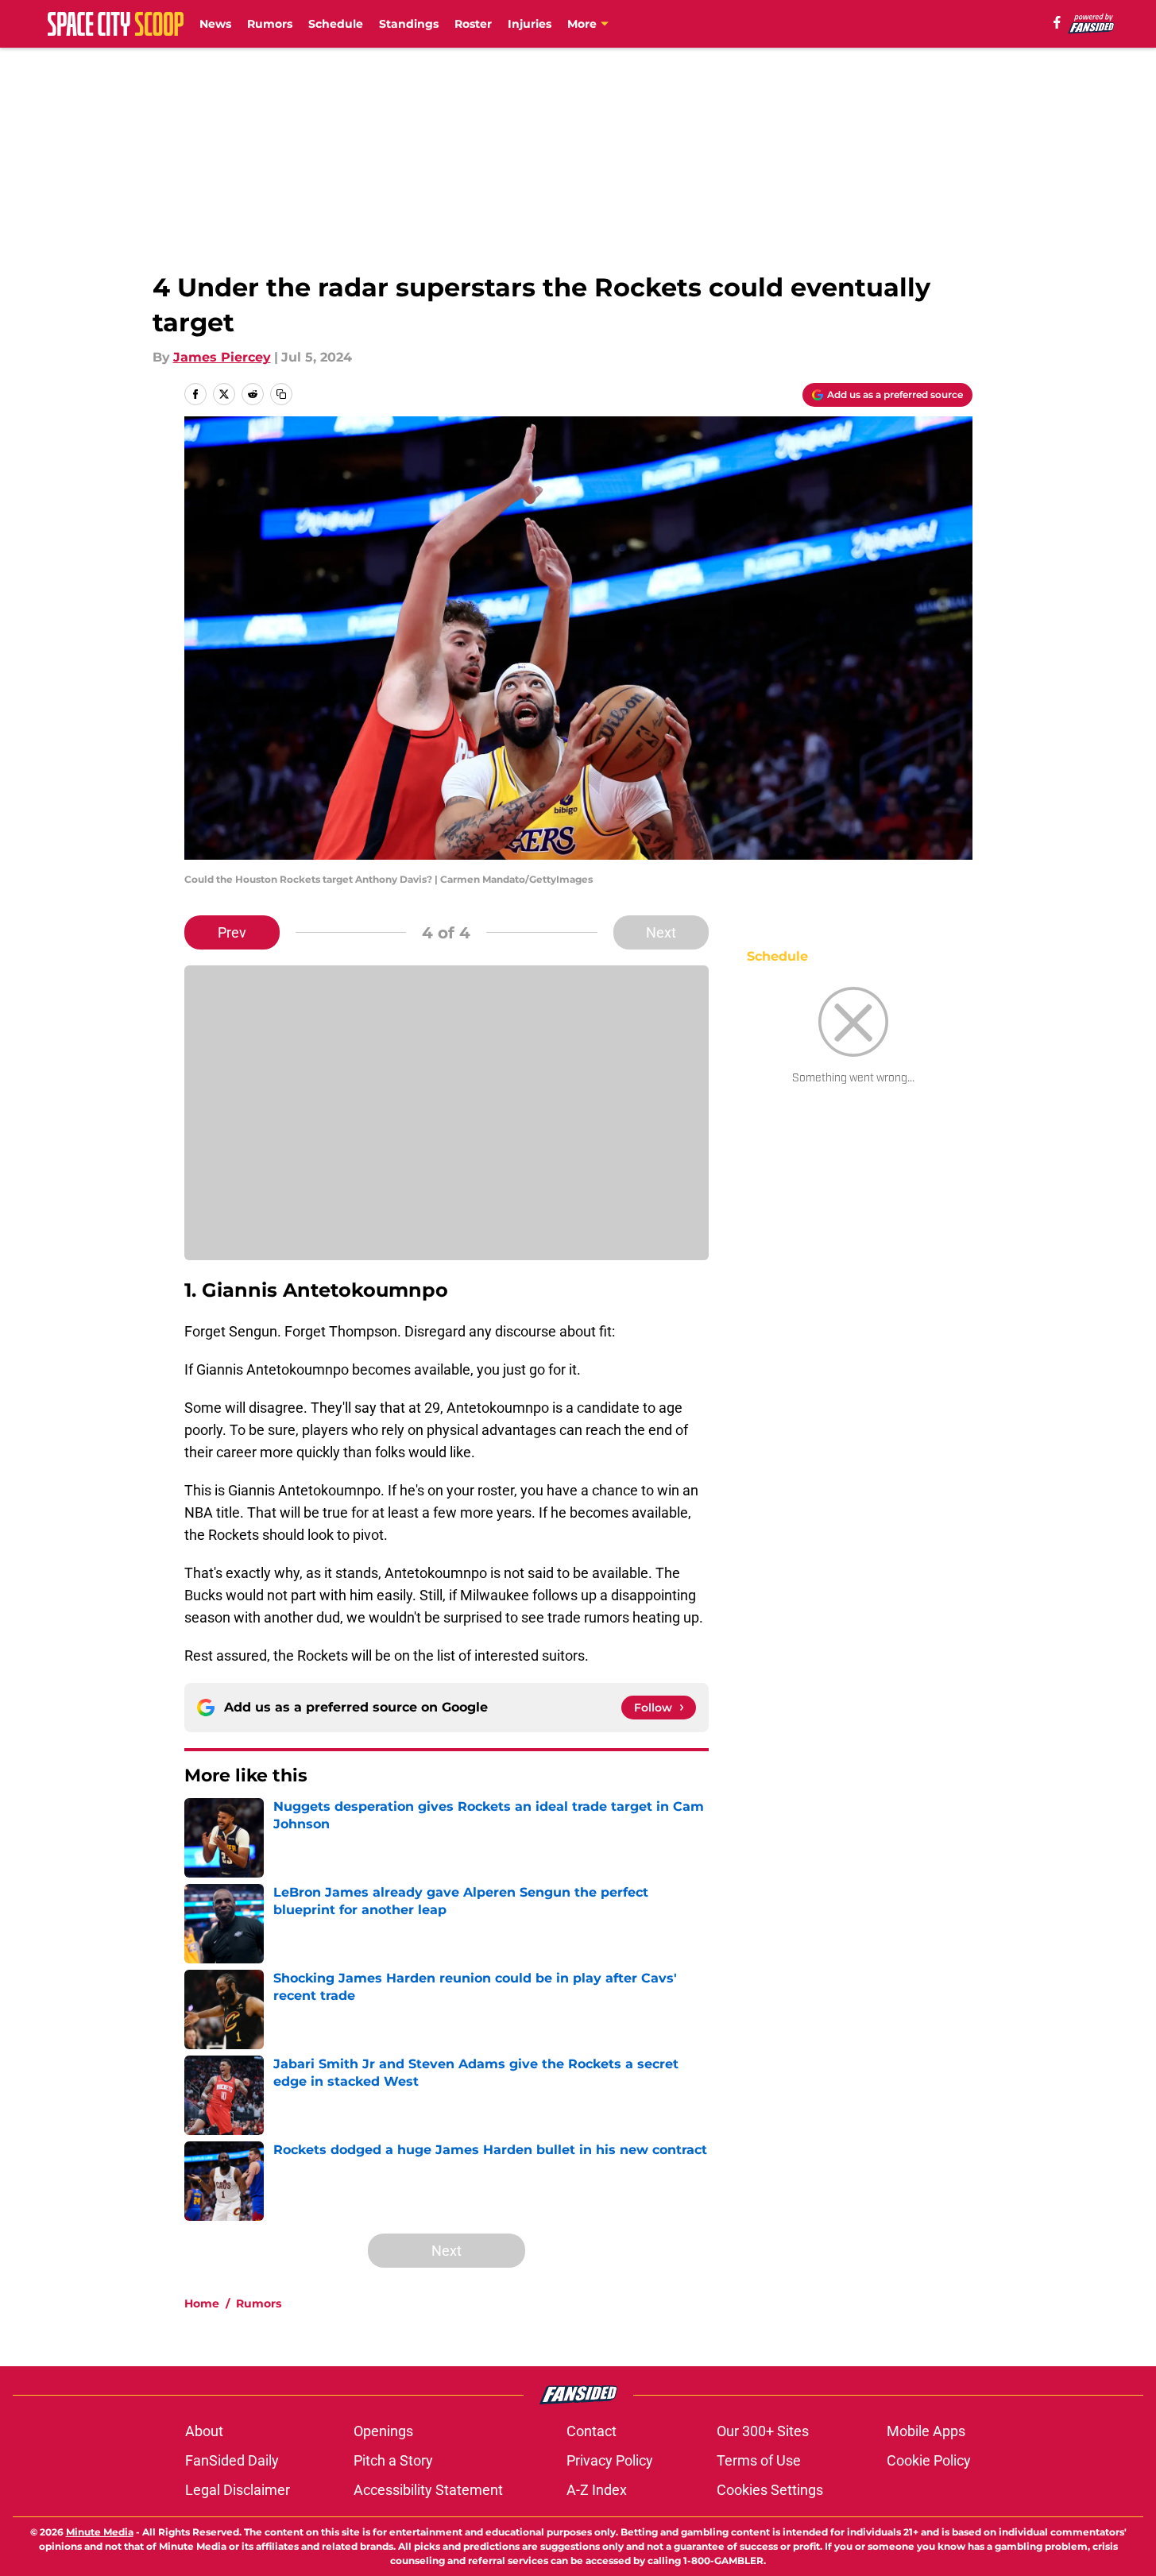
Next (661, 932)
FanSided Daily (232, 2460)
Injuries (530, 24)
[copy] (281, 394)
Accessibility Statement (428, 2490)
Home (202, 2303)
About (204, 2431)
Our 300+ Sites (763, 2431)
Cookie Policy (929, 2460)
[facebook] (1057, 22)
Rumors (270, 24)
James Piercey (222, 357)
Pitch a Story (393, 2460)
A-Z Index (597, 2490)
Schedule (336, 24)
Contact (592, 2431)
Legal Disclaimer (238, 2490)
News (215, 24)
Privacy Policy (610, 2460)
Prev (232, 932)
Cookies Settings (770, 2490)
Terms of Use (759, 2460)
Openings (383, 2431)
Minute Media (100, 2532)
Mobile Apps (926, 2431)
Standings (409, 24)
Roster (473, 24)
